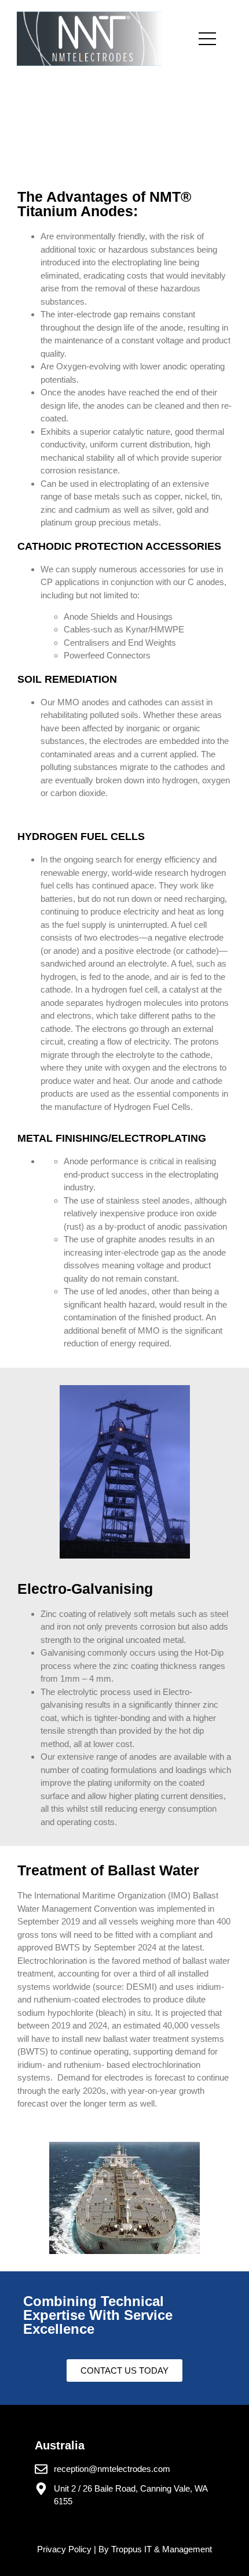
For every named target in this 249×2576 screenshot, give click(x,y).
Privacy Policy (65, 2549)
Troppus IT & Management (162, 2549)
